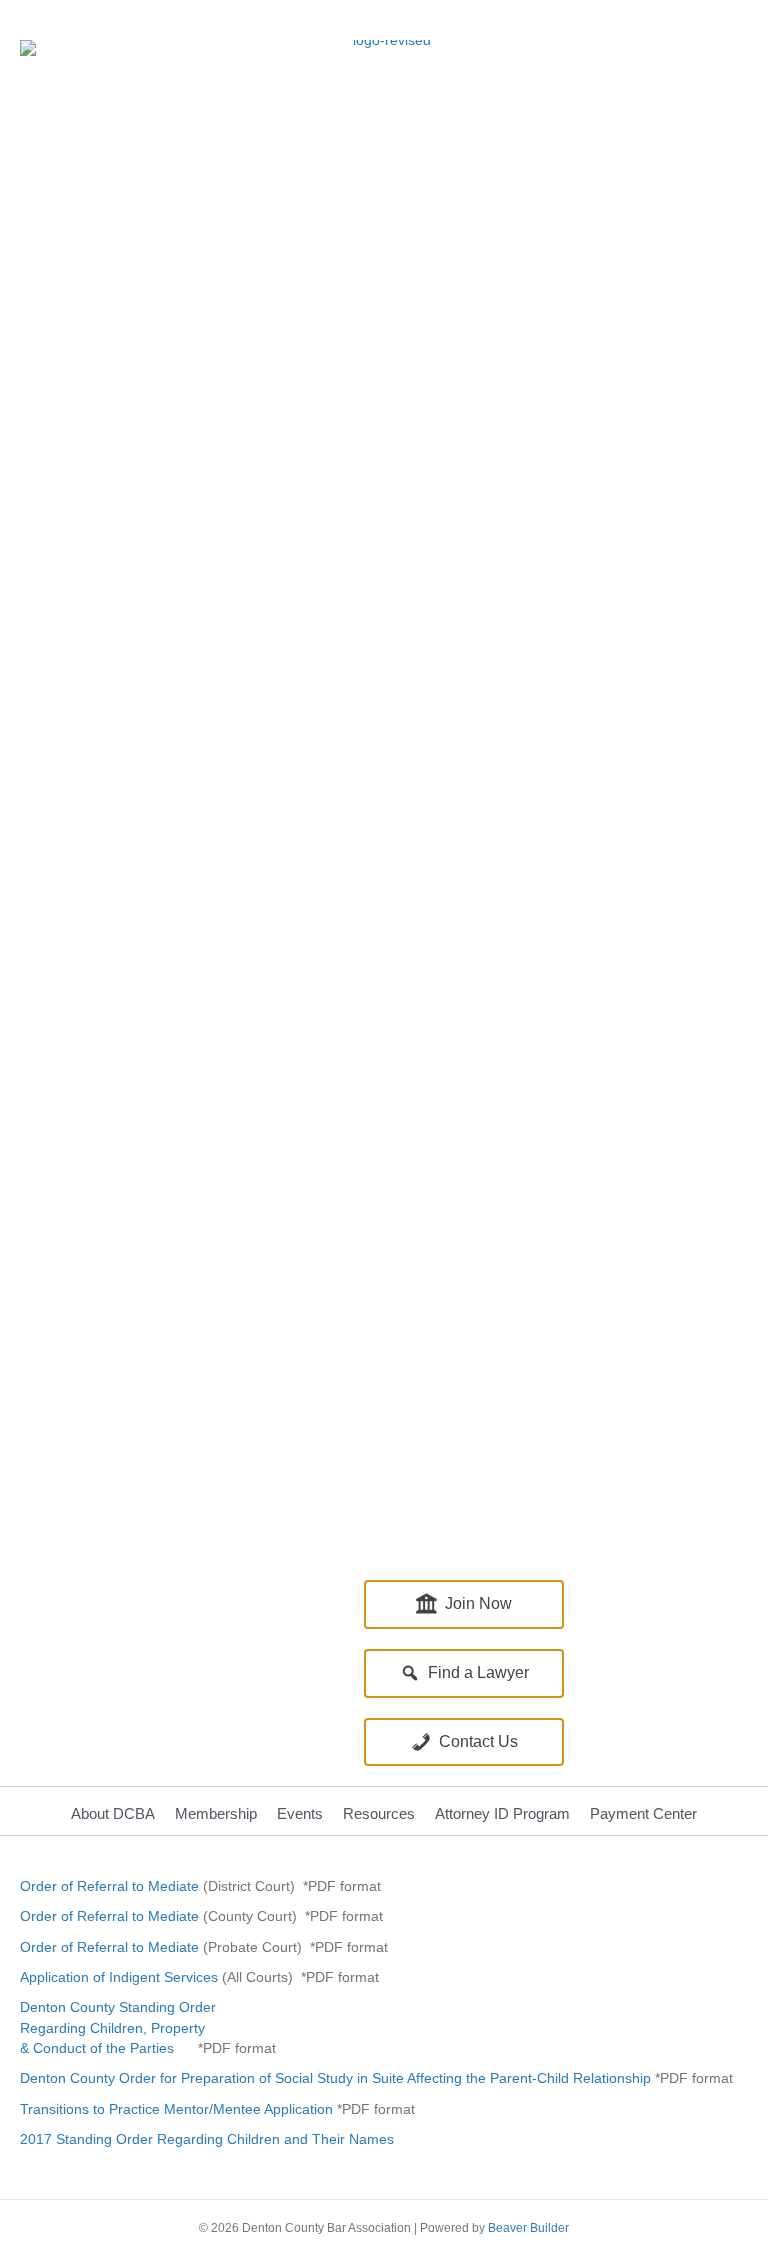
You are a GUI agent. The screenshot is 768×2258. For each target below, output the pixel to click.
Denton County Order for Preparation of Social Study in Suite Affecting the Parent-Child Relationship (337, 2078)
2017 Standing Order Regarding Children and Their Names (207, 2139)
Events (300, 1813)
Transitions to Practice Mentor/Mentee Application (176, 2109)
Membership (216, 1813)
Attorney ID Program (502, 1813)
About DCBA (113, 1813)
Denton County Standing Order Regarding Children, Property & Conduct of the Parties (118, 2027)
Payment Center (643, 1813)
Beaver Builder (528, 2228)
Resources (379, 1813)
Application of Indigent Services (119, 1977)
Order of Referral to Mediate (109, 1886)
